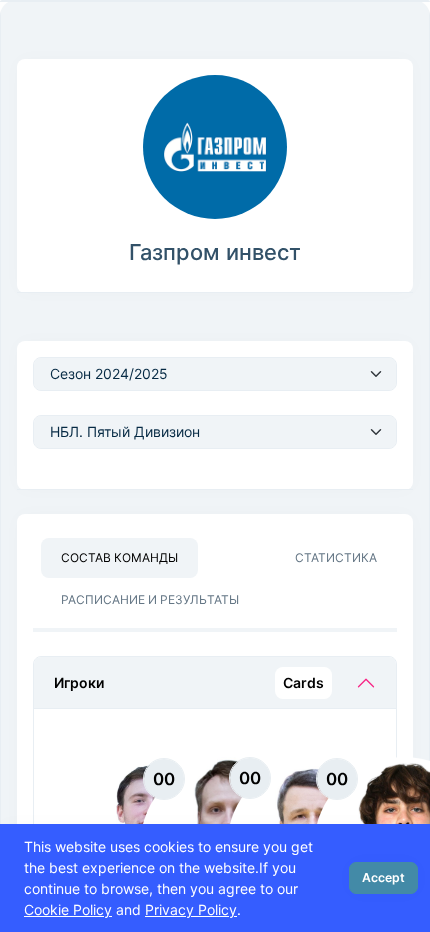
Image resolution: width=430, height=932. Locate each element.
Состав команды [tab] (119, 557)
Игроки (189, 682)
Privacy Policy (191, 909)
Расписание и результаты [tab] (150, 599)
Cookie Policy (68, 909)
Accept (383, 877)
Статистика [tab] (336, 557)
